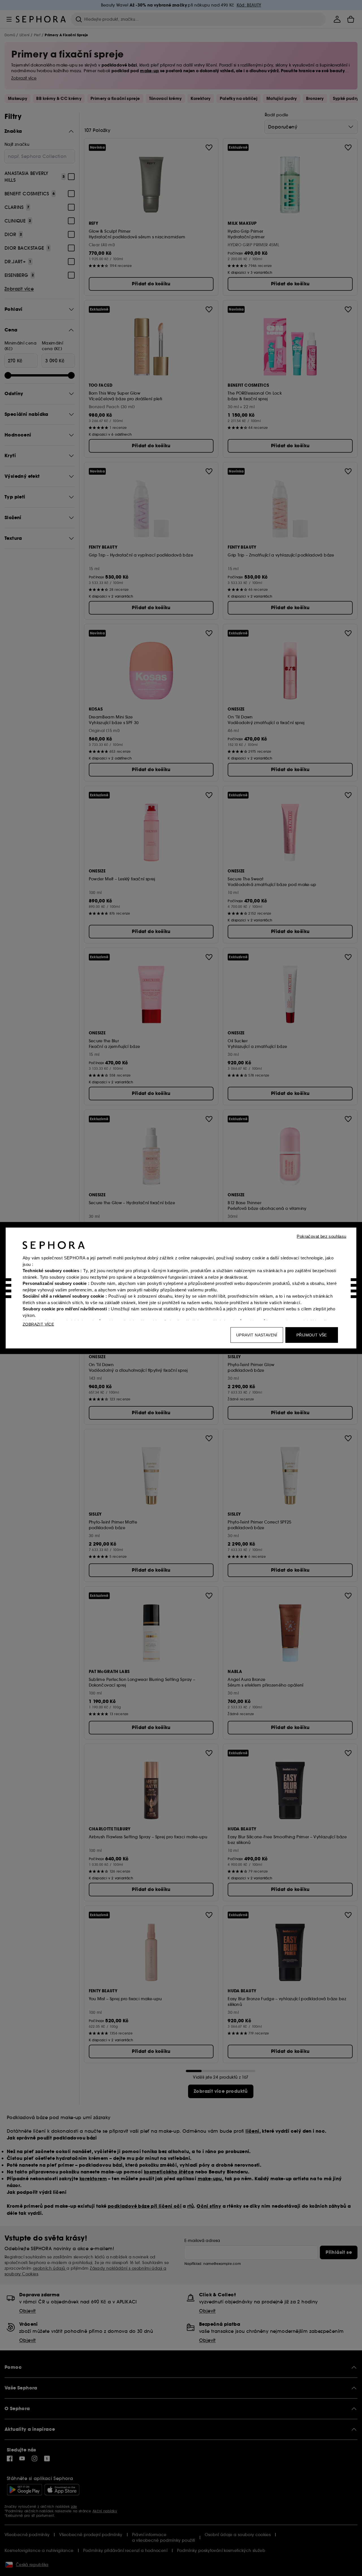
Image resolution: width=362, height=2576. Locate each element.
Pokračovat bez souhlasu (321, 1236)
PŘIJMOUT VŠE (312, 1335)
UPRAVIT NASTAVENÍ (257, 1335)
